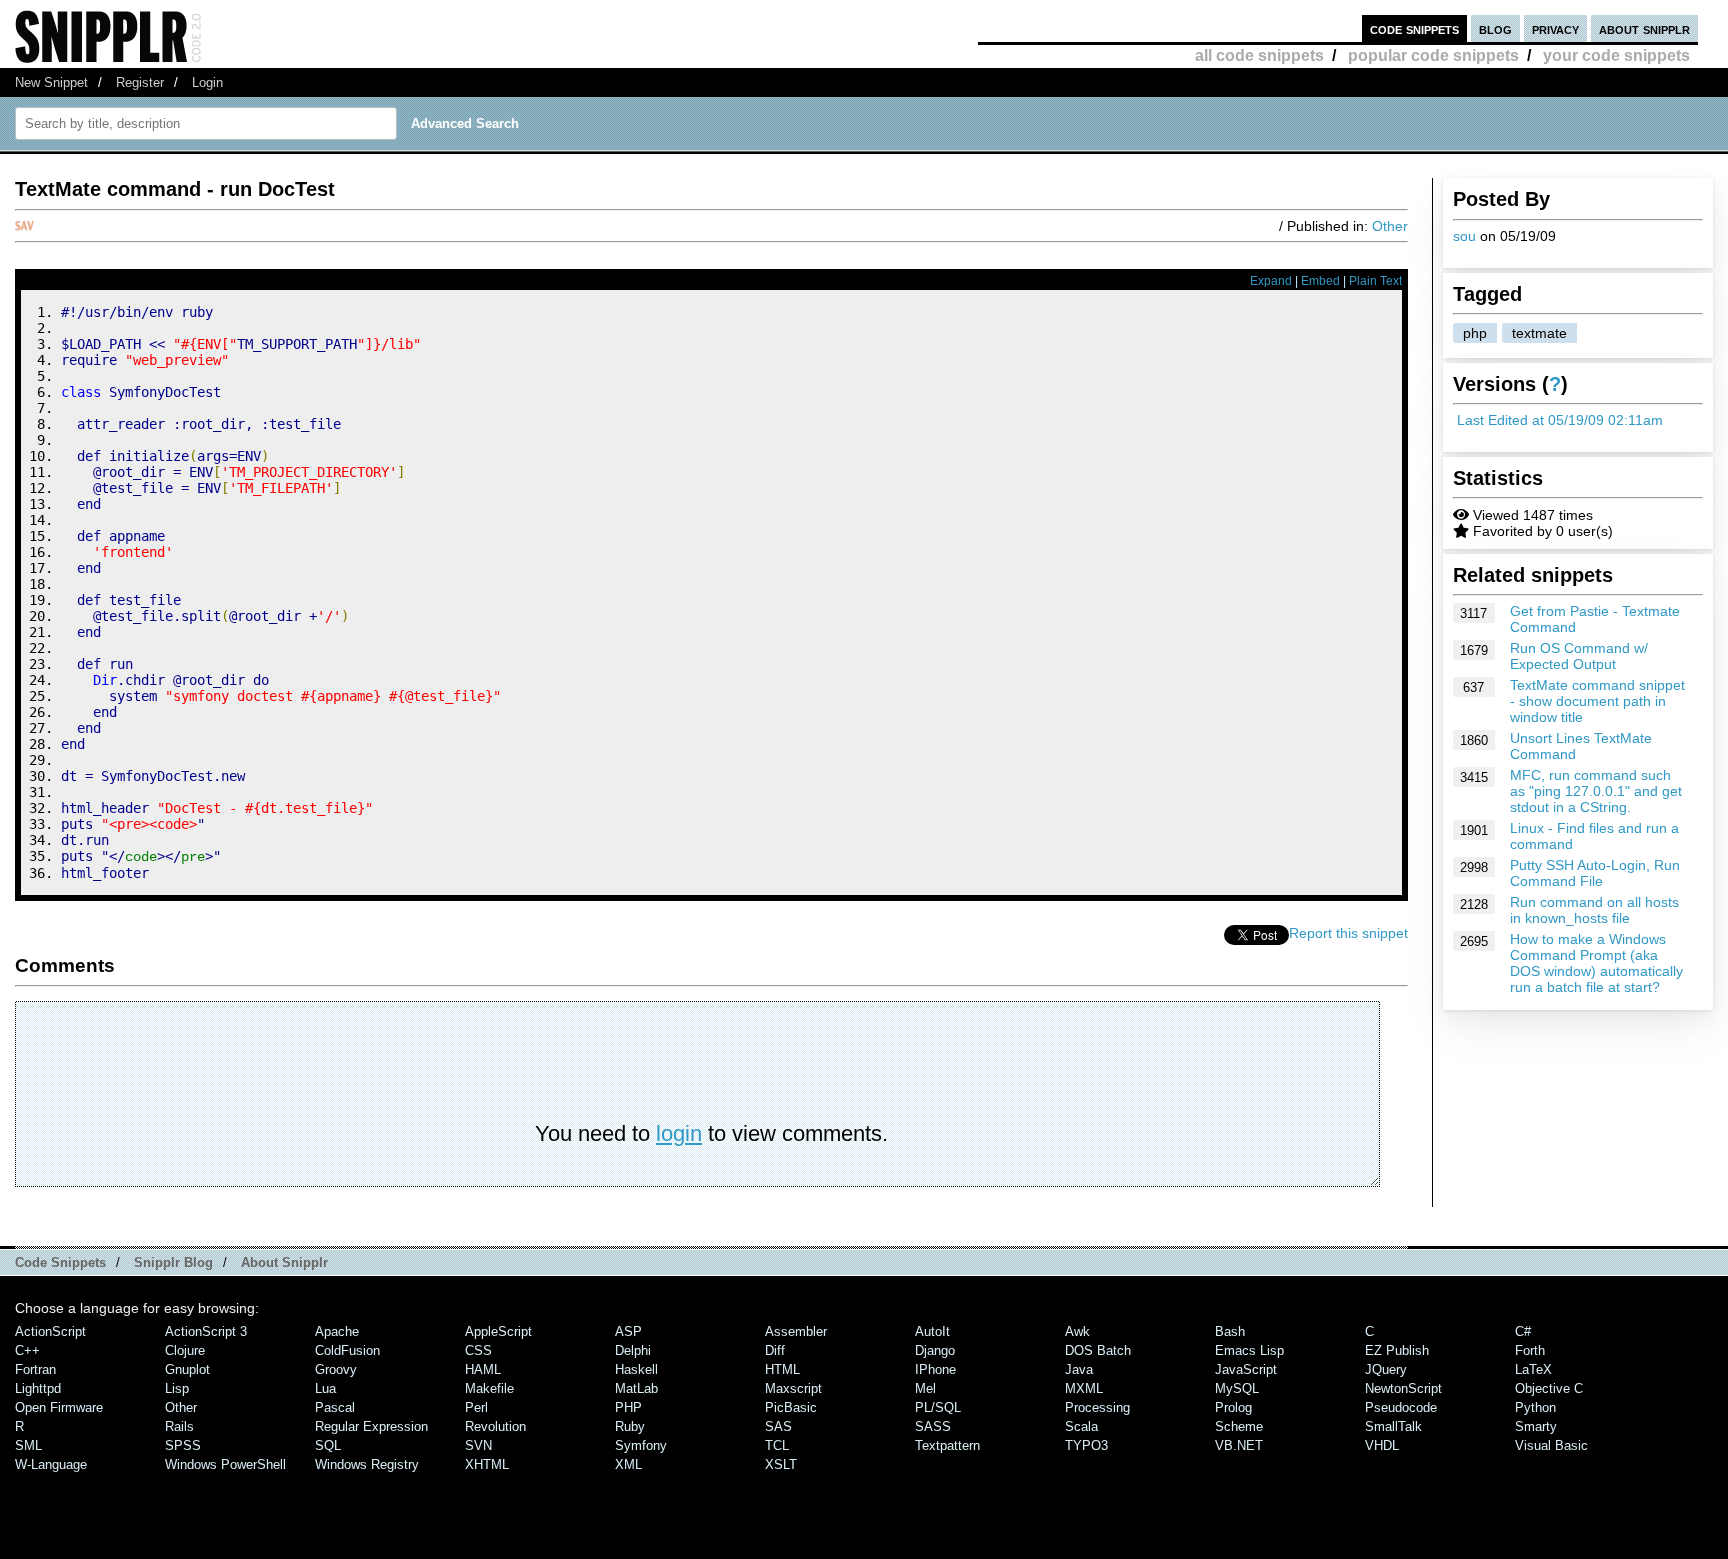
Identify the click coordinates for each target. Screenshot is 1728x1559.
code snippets (1414, 28)
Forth (1530, 1350)
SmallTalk (1393, 1426)
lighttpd (38, 1388)
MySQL (1237, 1388)
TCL (777, 1445)
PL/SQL (938, 1407)
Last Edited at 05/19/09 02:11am (1560, 420)
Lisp (177, 1388)
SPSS (183, 1445)
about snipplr (1644, 28)
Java (1079, 1369)
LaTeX (1533, 1369)
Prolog (1233, 1407)
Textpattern (947, 1445)
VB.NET (1239, 1445)
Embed (1320, 281)
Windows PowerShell (225, 1464)
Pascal (335, 1407)
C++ (27, 1350)
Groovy (336, 1369)
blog (1495, 28)
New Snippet (51, 82)
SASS (933, 1426)
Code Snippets (60, 1262)
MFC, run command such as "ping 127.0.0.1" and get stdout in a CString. (1596, 791)
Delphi (633, 1350)
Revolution (495, 1426)
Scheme (1239, 1426)
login (679, 1133)
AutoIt (932, 1331)
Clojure (185, 1350)
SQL (328, 1445)
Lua (325, 1388)
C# (1523, 1331)
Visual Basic (1551, 1445)
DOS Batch (1098, 1350)
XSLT (781, 1464)
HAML (483, 1369)
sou (1464, 236)
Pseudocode (1401, 1407)
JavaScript (1246, 1369)
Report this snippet (1348, 933)
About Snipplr (284, 1262)
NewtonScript (1403, 1388)
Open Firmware (59, 1407)
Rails (179, 1426)
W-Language (51, 1464)
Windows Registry (367, 1464)
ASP (628, 1331)
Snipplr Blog (173, 1262)
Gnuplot (187, 1369)
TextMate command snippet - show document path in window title (1597, 701)
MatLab (636, 1388)
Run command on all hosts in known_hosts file (1594, 910)
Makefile (489, 1388)
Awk (1077, 1331)
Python (1535, 1407)
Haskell (636, 1369)
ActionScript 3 (206, 1331)
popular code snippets (1433, 55)
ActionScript (50, 1331)
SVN (478, 1445)
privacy (1555, 28)
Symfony (641, 1445)
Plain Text (1375, 281)
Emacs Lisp (1249, 1350)
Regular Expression (371, 1426)
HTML (782, 1369)
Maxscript (793, 1388)
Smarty (1536, 1426)
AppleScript (498, 1331)
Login (207, 82)
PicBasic (791, 1407)
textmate (1539, 333)
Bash (1230, 1331)
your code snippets (1616, 55)
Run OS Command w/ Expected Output (1579, 656)
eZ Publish (1397, 1350)
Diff (775, 1350)
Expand (1271, 281)
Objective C (1549, 1388)
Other (1390, 226)
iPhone (935, 1369)
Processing (1097, 1407)
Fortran (35, 1369)
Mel (925, 1388)
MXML (1084, 1388)
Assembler (796, 1331)
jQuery (1386, 1369)
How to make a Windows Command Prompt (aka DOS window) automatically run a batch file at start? (1596, 963)
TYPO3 (1086, 1445)
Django (935, 1350)
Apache (337, 1331)
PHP (628, 1407)
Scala (1081, 1426)
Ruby (630, 1426)
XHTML (487, 1464)
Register (140, 82)
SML (28, 1445)
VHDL (1382, 1445)
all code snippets (1259, 55)
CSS (478, 1350)
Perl (476, 1407)
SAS (778, 1426)
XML (628, 1464)
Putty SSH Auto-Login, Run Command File (1595, 873)
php (1475, 333)
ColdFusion (347, 1350)
